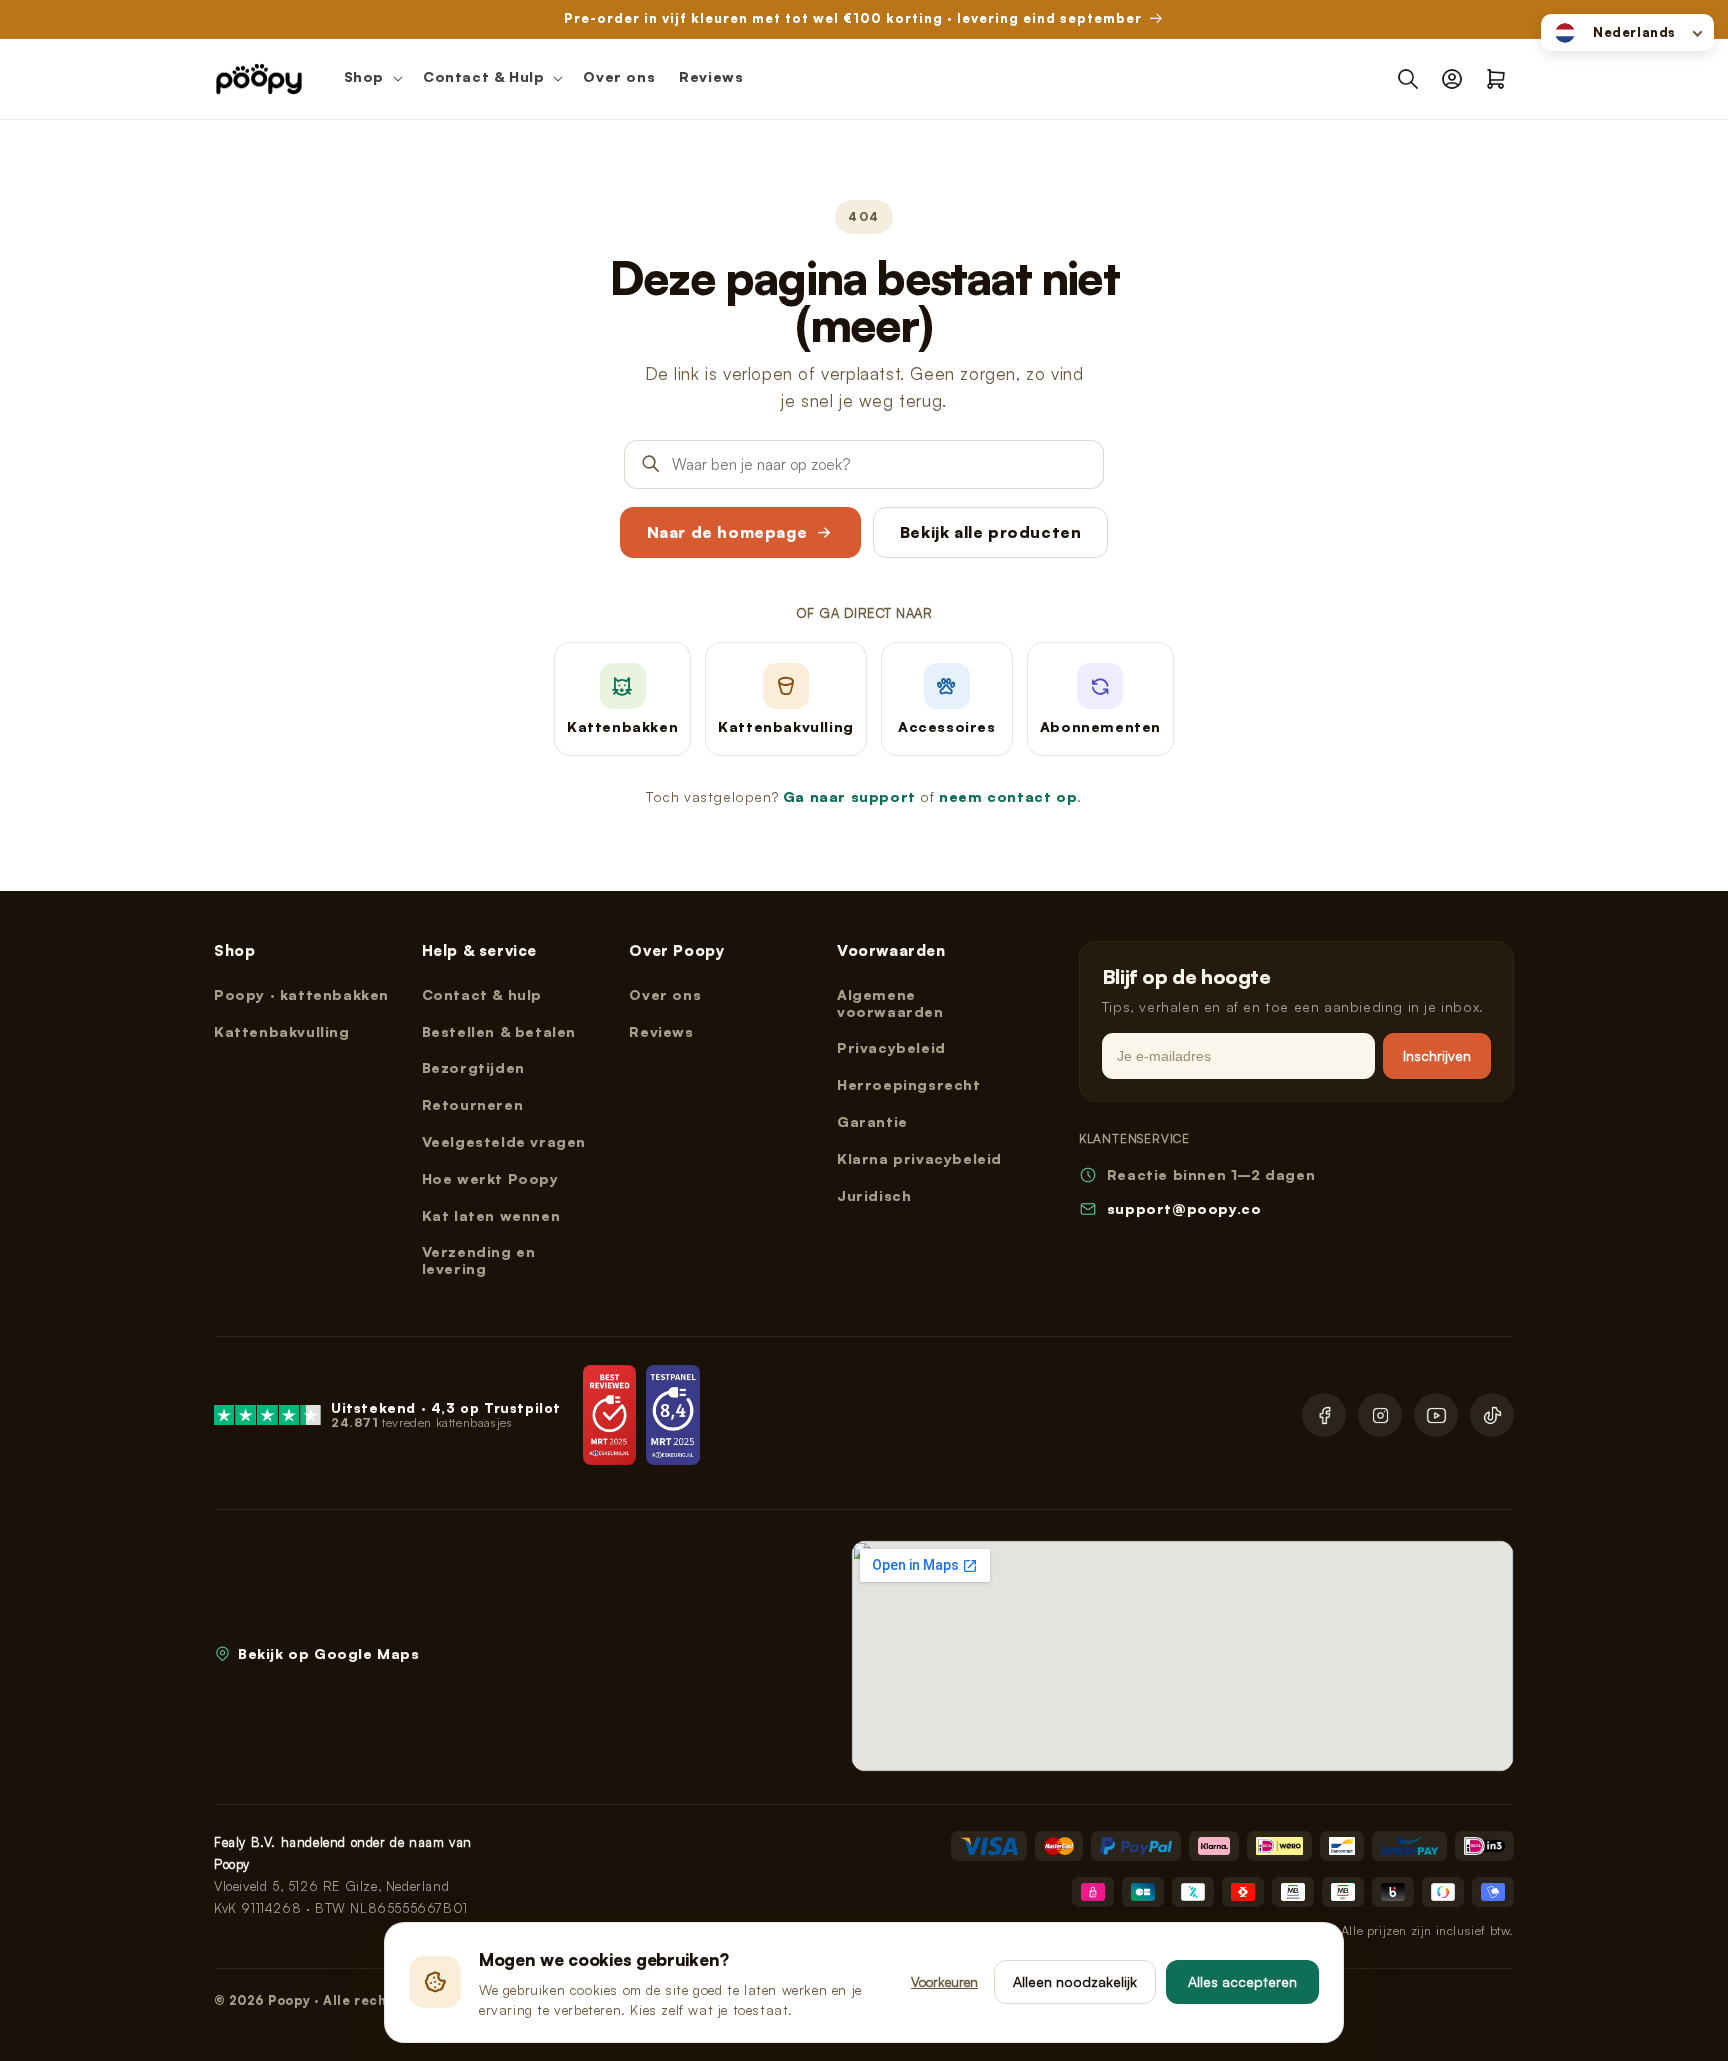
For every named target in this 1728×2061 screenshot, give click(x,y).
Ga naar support (849, 796)
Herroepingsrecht (909, 1084)
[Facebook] (1324, 1415)
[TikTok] (1492, 1415)
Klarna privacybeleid (919, 1158)
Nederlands (1634, 32)
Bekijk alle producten (991, 532)
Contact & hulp (482, 994)
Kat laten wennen (491, 1215)
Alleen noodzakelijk (1075, 1981)
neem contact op (1008, 796)
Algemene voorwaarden (890, 1003)
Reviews (661, 1031)
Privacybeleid (891, 1047)
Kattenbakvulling (282, 1031)
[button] (371, 79)
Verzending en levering (479, 1260)
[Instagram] (1380, 1415)
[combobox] (1627, 32)
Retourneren (473, 1104)
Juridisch (874, 1195)
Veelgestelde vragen (504, 1141)
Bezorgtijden (473, 1067)
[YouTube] (1436, 1415)
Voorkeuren (944, 1981)
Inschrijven (1437, 1055)
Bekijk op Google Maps (329, 1653)
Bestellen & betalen (499, 1031)
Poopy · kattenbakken (301, 994)
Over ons (665, 994)
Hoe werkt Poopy (490, 1178)
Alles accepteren (1242, 1981)
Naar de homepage (727, 532)
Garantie (872, 1121)
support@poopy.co (1184, 1208)
